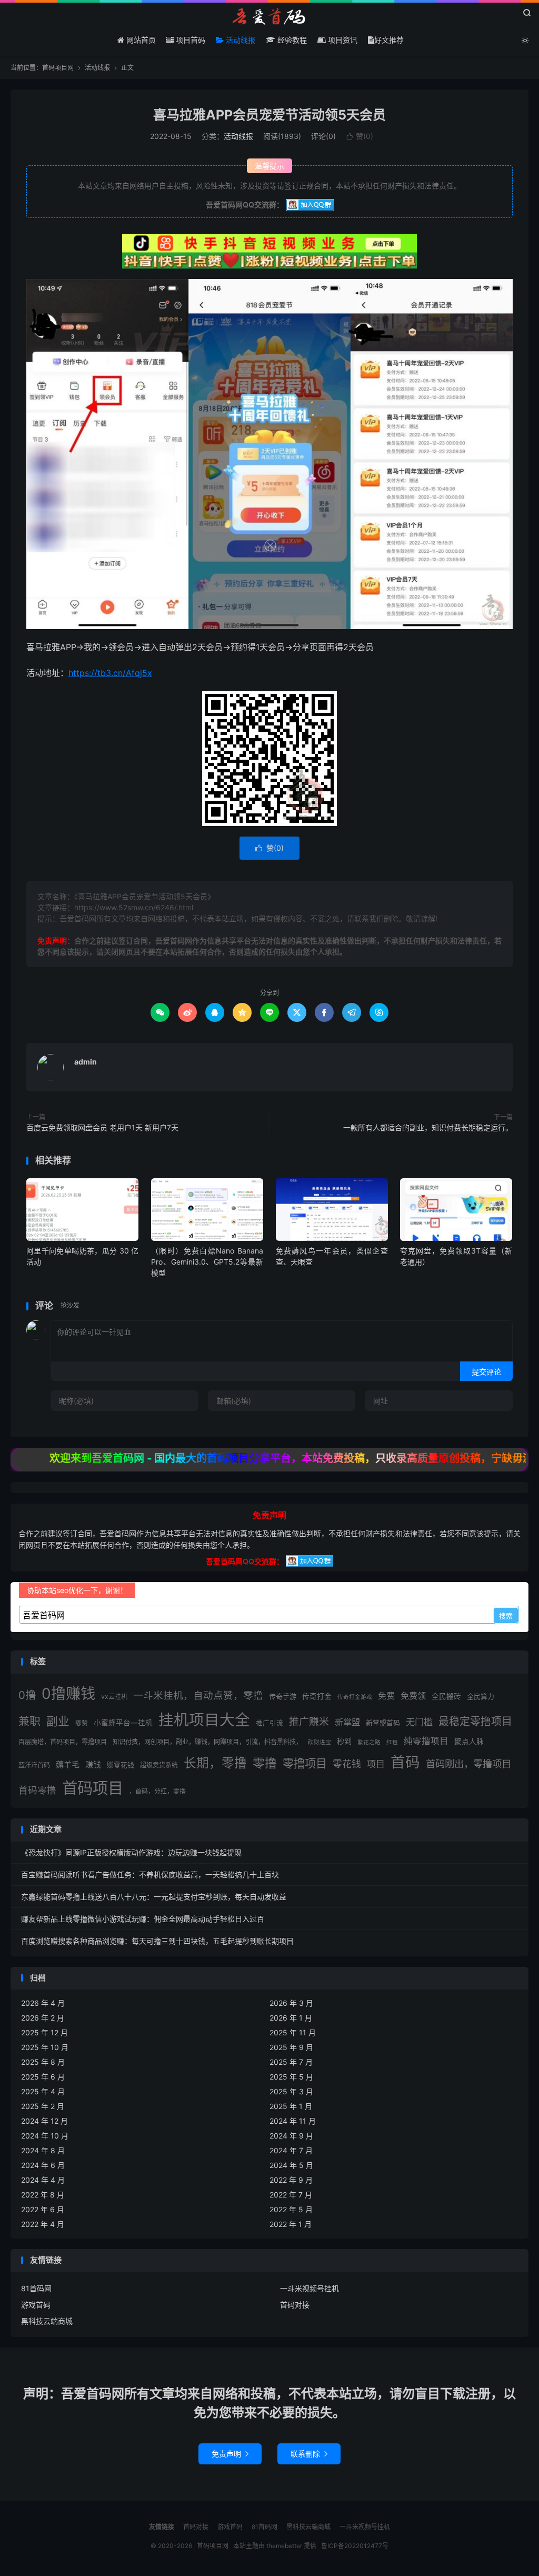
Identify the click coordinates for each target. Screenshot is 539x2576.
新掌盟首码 (383, 1723)
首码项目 (93, 1788)
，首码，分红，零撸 (157, 1791)
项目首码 (189, 40)
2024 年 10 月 (45, 2136)
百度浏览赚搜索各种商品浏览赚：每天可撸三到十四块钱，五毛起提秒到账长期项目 (157, 1941)
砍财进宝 (320, 1742)
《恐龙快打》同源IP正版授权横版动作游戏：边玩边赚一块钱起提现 (131, 1852)
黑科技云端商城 (47, 2321)
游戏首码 (36, 2305)
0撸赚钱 (68, 1694)
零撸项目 (305, 1763)
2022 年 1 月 (291, 2224)
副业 (58, 1721)
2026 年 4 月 (43, 2003)
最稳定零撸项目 (475, 1722)
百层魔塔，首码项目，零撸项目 (63, 1742)
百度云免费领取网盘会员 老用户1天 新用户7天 (102, 1127)
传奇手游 (283, 1696)
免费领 (413, 1696)
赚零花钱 (121, 1765)
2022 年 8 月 (43, 2195)
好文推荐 (389, 40)
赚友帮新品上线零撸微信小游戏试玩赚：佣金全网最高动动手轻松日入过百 (143, 1919)
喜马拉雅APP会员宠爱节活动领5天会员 (269, 115)
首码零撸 (37, 1790)
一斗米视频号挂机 (310, 2288)
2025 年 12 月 (44, 2032)
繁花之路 (369, 1742)
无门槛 (419, 1722)
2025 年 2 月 (43, 2106)
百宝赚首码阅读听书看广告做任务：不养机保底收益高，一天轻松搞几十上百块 (150, 1874)
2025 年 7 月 (291, 2062)
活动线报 (239, 40)
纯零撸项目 (426, 1741)
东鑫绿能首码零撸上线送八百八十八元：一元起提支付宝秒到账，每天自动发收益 (154, 1897)
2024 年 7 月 (291, 2150)
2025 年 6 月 (43, 2077)
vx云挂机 (114, 1697)
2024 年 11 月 (293, 2121)
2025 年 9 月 (291, 2047)
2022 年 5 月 (291, 2209)
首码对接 (295, 2305)
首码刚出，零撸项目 (468, 1764)
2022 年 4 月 (43, 2224)
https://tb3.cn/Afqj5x (110, 673)
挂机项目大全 (204, 1720)
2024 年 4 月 (43, 2180)
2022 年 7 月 (291, 2195)
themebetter (284, 2546)
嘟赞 (82, 1723)
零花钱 (347, 1764)
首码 (405, 1762)
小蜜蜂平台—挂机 (123, 1723)
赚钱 (93, 1764)
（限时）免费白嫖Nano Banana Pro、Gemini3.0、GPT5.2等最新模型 (207, 1262)
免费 (386, 1696)
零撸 (265, 1763)
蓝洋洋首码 (34, 1765)
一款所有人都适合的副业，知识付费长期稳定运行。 (428, 1127)
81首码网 (36, 2288)
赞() (360, 136)
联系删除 (309, 2454)
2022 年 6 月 (43, 2209)
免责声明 (230, 2454)
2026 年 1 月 (291, 2018)
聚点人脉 (469, 1742)
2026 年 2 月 (43, 2018)
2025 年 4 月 (43, 2091)
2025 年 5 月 (291, 2077)
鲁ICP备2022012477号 (355, 2546)
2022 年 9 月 (291, 2180)
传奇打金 (317, 1696)
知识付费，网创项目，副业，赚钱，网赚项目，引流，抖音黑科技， (207, 1742)
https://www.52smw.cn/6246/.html (134, 907)
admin (86, 1062)
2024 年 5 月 (291, 2165)
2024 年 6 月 (43, 2165)
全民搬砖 (446, 1696)
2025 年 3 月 (291, 2091)
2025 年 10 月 (45, 2047)
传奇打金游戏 (355, 1697)
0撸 (27, 1695)
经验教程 (291, 40)
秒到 (344, 1741)
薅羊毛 (68, 1764)
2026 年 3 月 (291, 2003)
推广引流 (269, 1723)
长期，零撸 (215, 1763)
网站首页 (140, 40)
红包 (392, 1742)
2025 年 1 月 (291, 2106)
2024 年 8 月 (43, 2150)
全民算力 (481, 1696)
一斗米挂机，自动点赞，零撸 (198, 1695)
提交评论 (486, 1372)
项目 (376, 1764)
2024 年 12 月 (44, 2121)
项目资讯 (342, 40)
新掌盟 (347, 1722)
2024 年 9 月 (291, 2136)
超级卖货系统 (159, 1765)
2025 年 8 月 (43, 2062)
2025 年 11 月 (293, 2032)
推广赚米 (309, 1722)
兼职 (29, 1721)
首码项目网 (269, 16)
